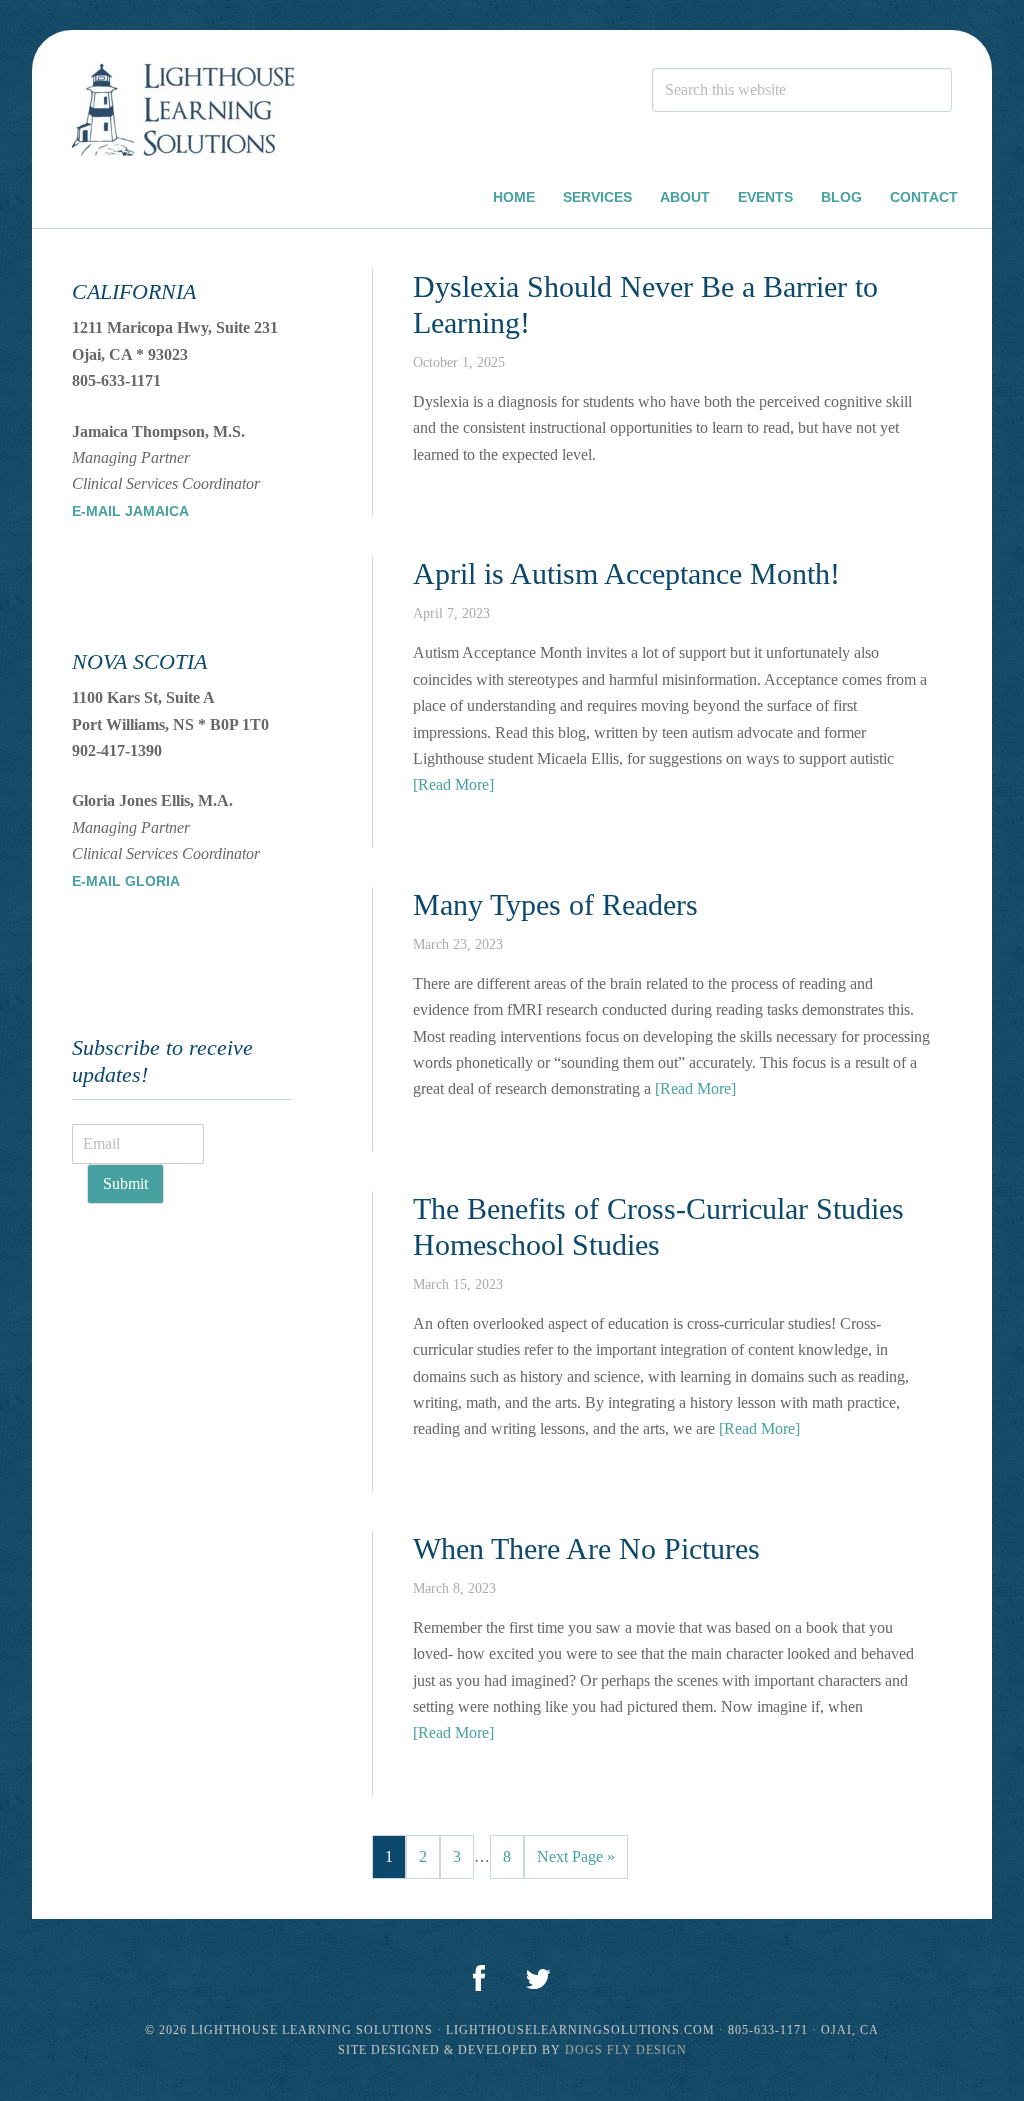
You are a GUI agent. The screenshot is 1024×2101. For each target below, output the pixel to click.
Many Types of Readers (555, 904)
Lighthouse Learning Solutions (183, 111)
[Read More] (453, 784)
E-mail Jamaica (130, 511)
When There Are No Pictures (586, 1548)
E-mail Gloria (126, 881)
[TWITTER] (538, 1980)
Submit (125, 1183)
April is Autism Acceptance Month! (626, 573)
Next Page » (576, 1856)
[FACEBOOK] (479, 1980)
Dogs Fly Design (626, 2050)
